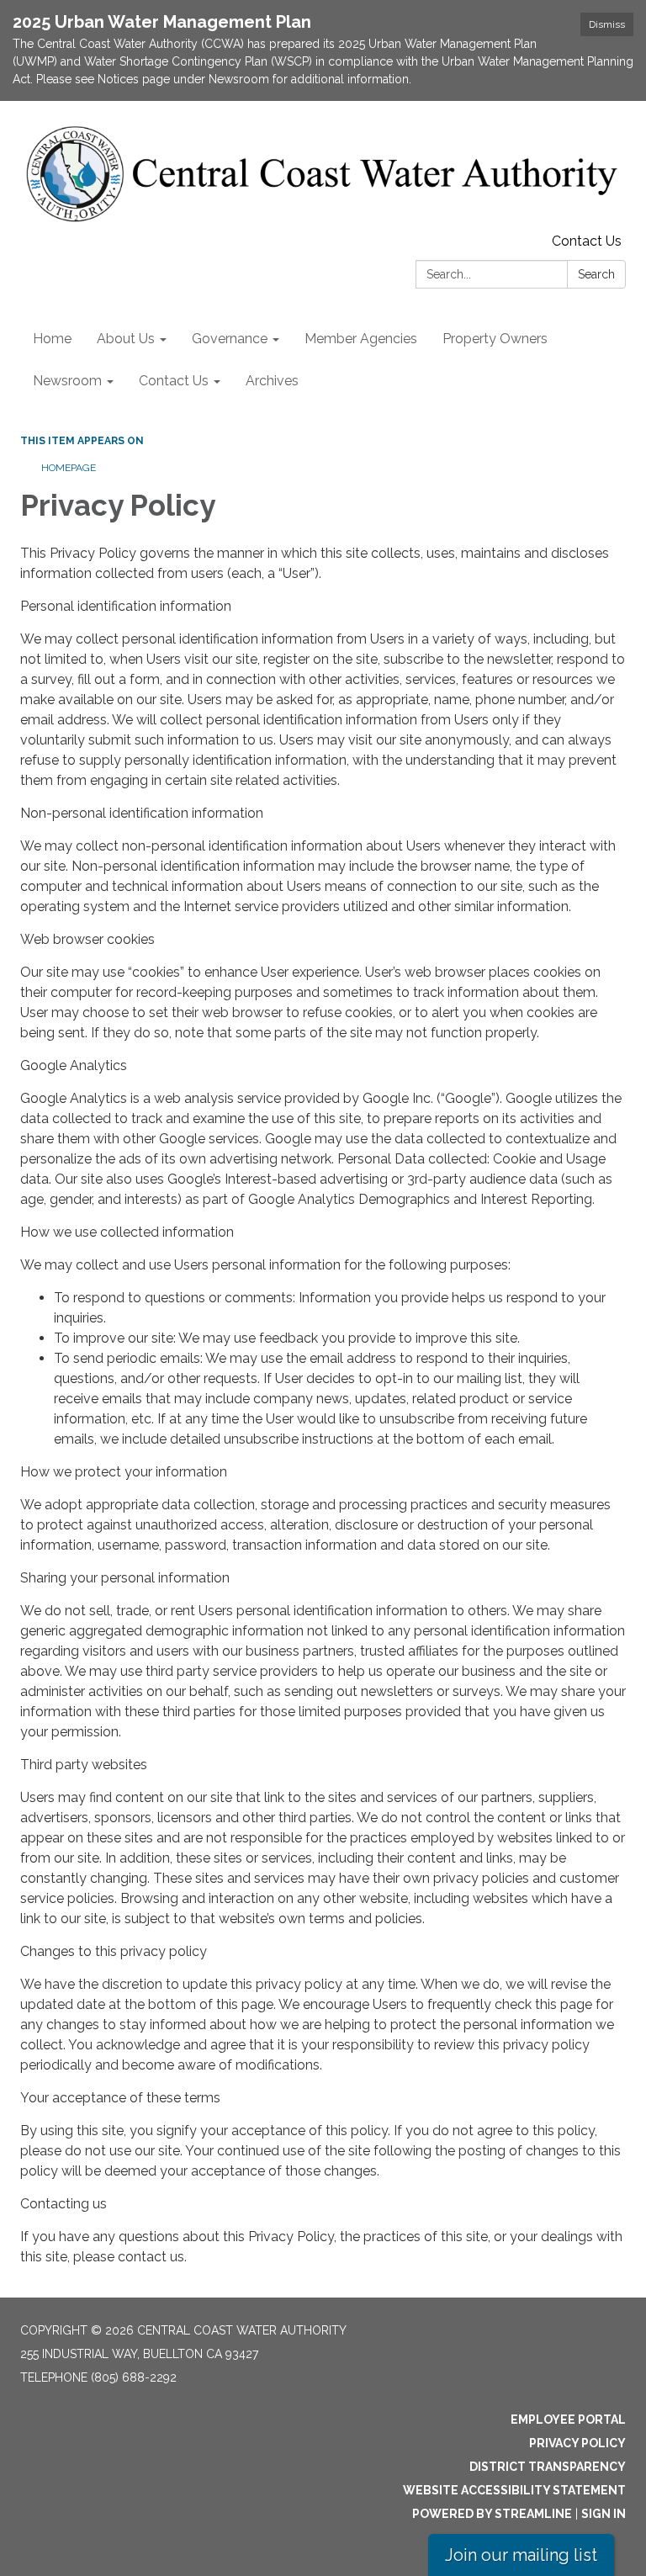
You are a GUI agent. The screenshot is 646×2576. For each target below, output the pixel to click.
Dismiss (607, 24)
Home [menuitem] (52, 339)
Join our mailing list (521, 2555)
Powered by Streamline (492, 2514)
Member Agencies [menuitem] (361, 339)
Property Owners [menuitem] (495, 339)
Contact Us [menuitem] (174, 381)
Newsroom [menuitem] (67, 381)
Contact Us (587, 241)
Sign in (604, 2514)
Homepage (69, 468)
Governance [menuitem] (230, 339)
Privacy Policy (577, 2443)
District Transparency (548, 2467)
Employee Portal (568, 2420)
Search (596, 274)
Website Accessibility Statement (514, 2490)
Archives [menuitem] (272, 381)
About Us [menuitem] (126, 339)
